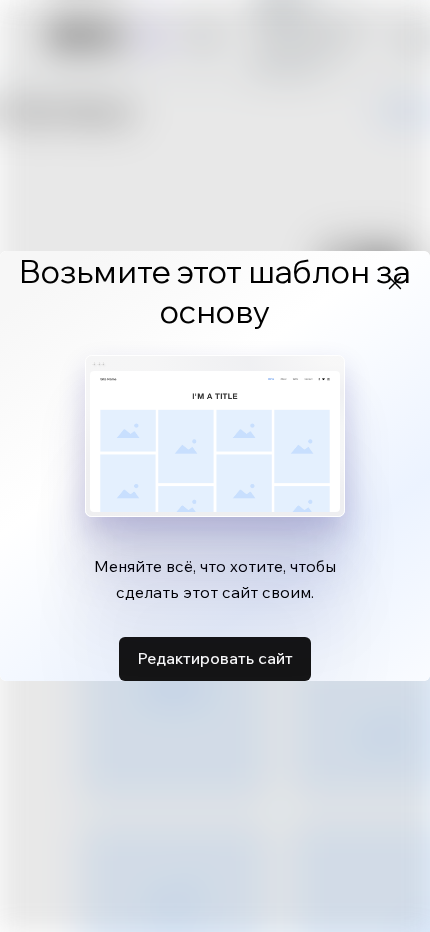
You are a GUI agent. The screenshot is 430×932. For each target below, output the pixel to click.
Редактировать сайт (215, 658)
